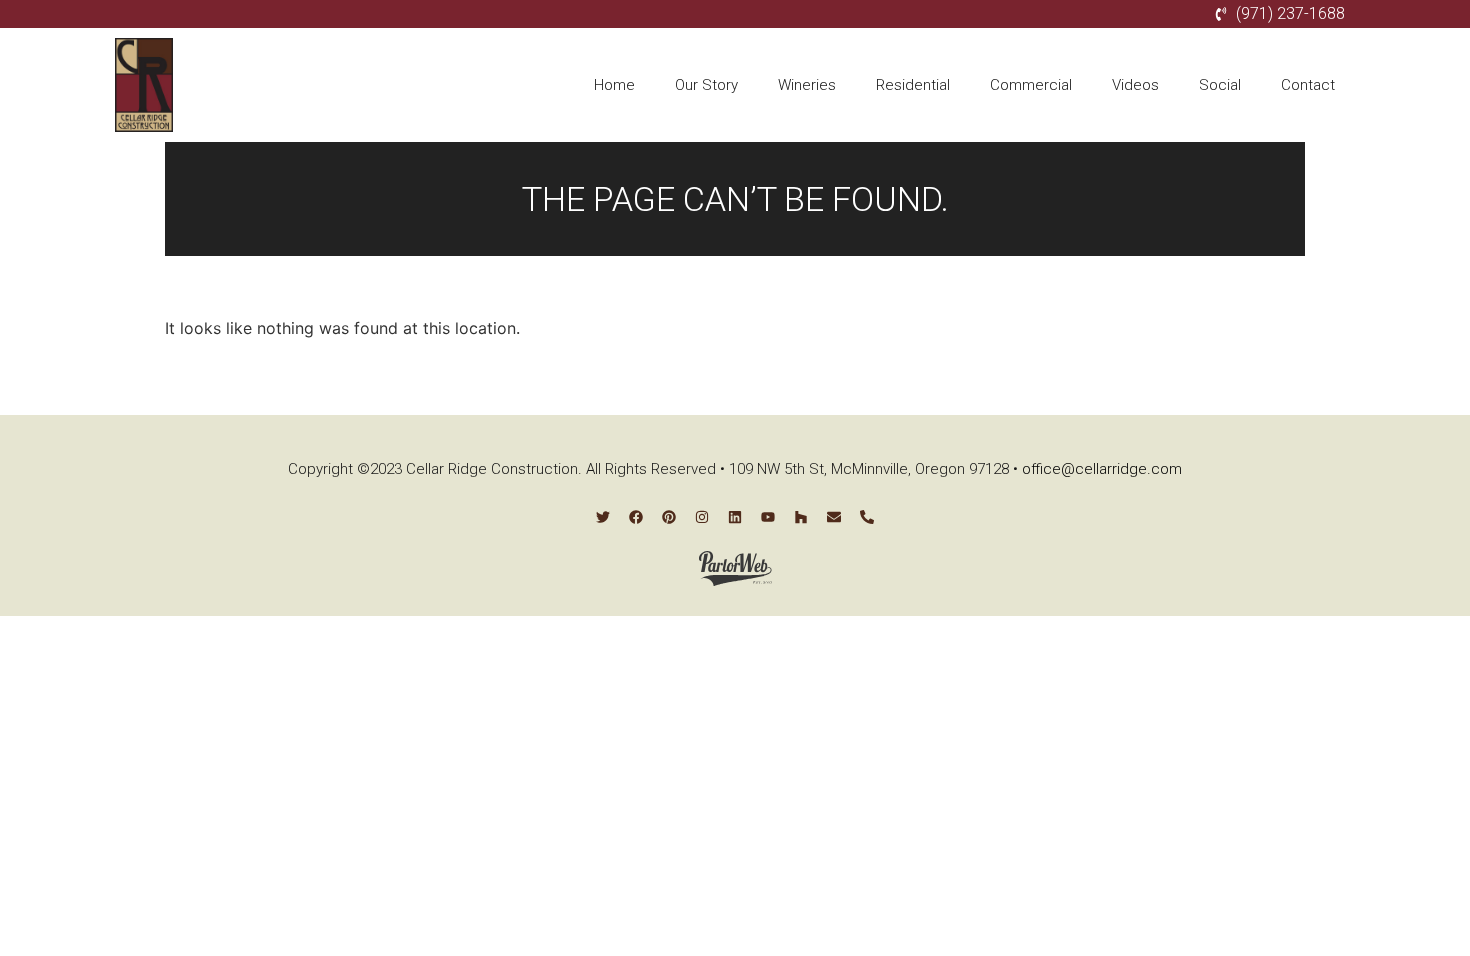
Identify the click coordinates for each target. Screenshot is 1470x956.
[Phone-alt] (867, 517)
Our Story (706, 85)
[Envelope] (834, 517)
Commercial (1031, 85)
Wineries (807, 85)
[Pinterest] (669, 517)
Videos (1135, 85)
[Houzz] (801, 517)
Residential (913, 85)
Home (614, 85)
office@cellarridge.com (1102, 469)
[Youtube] (768, 517)
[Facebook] (636, 517)
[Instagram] (702, 517)
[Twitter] (603, 517)
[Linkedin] (735, 517)
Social (1220, 85)
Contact (1308, 85)
